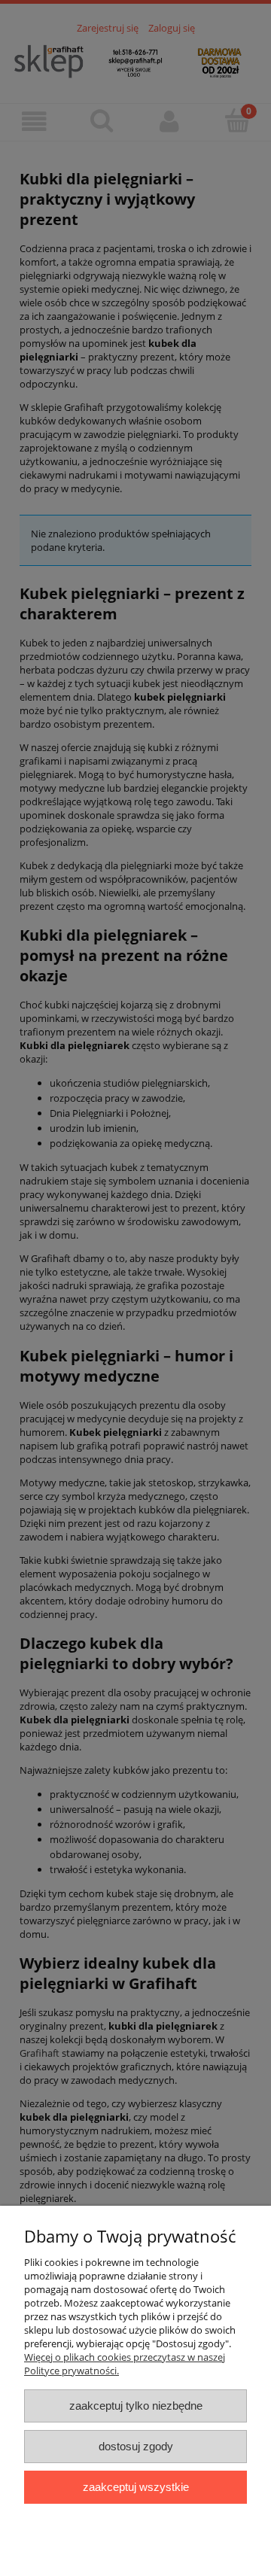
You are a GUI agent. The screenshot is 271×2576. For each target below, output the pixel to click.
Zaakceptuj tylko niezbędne (136, 2406)
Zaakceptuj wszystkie (136, 2487)
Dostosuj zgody (136, 2446)
